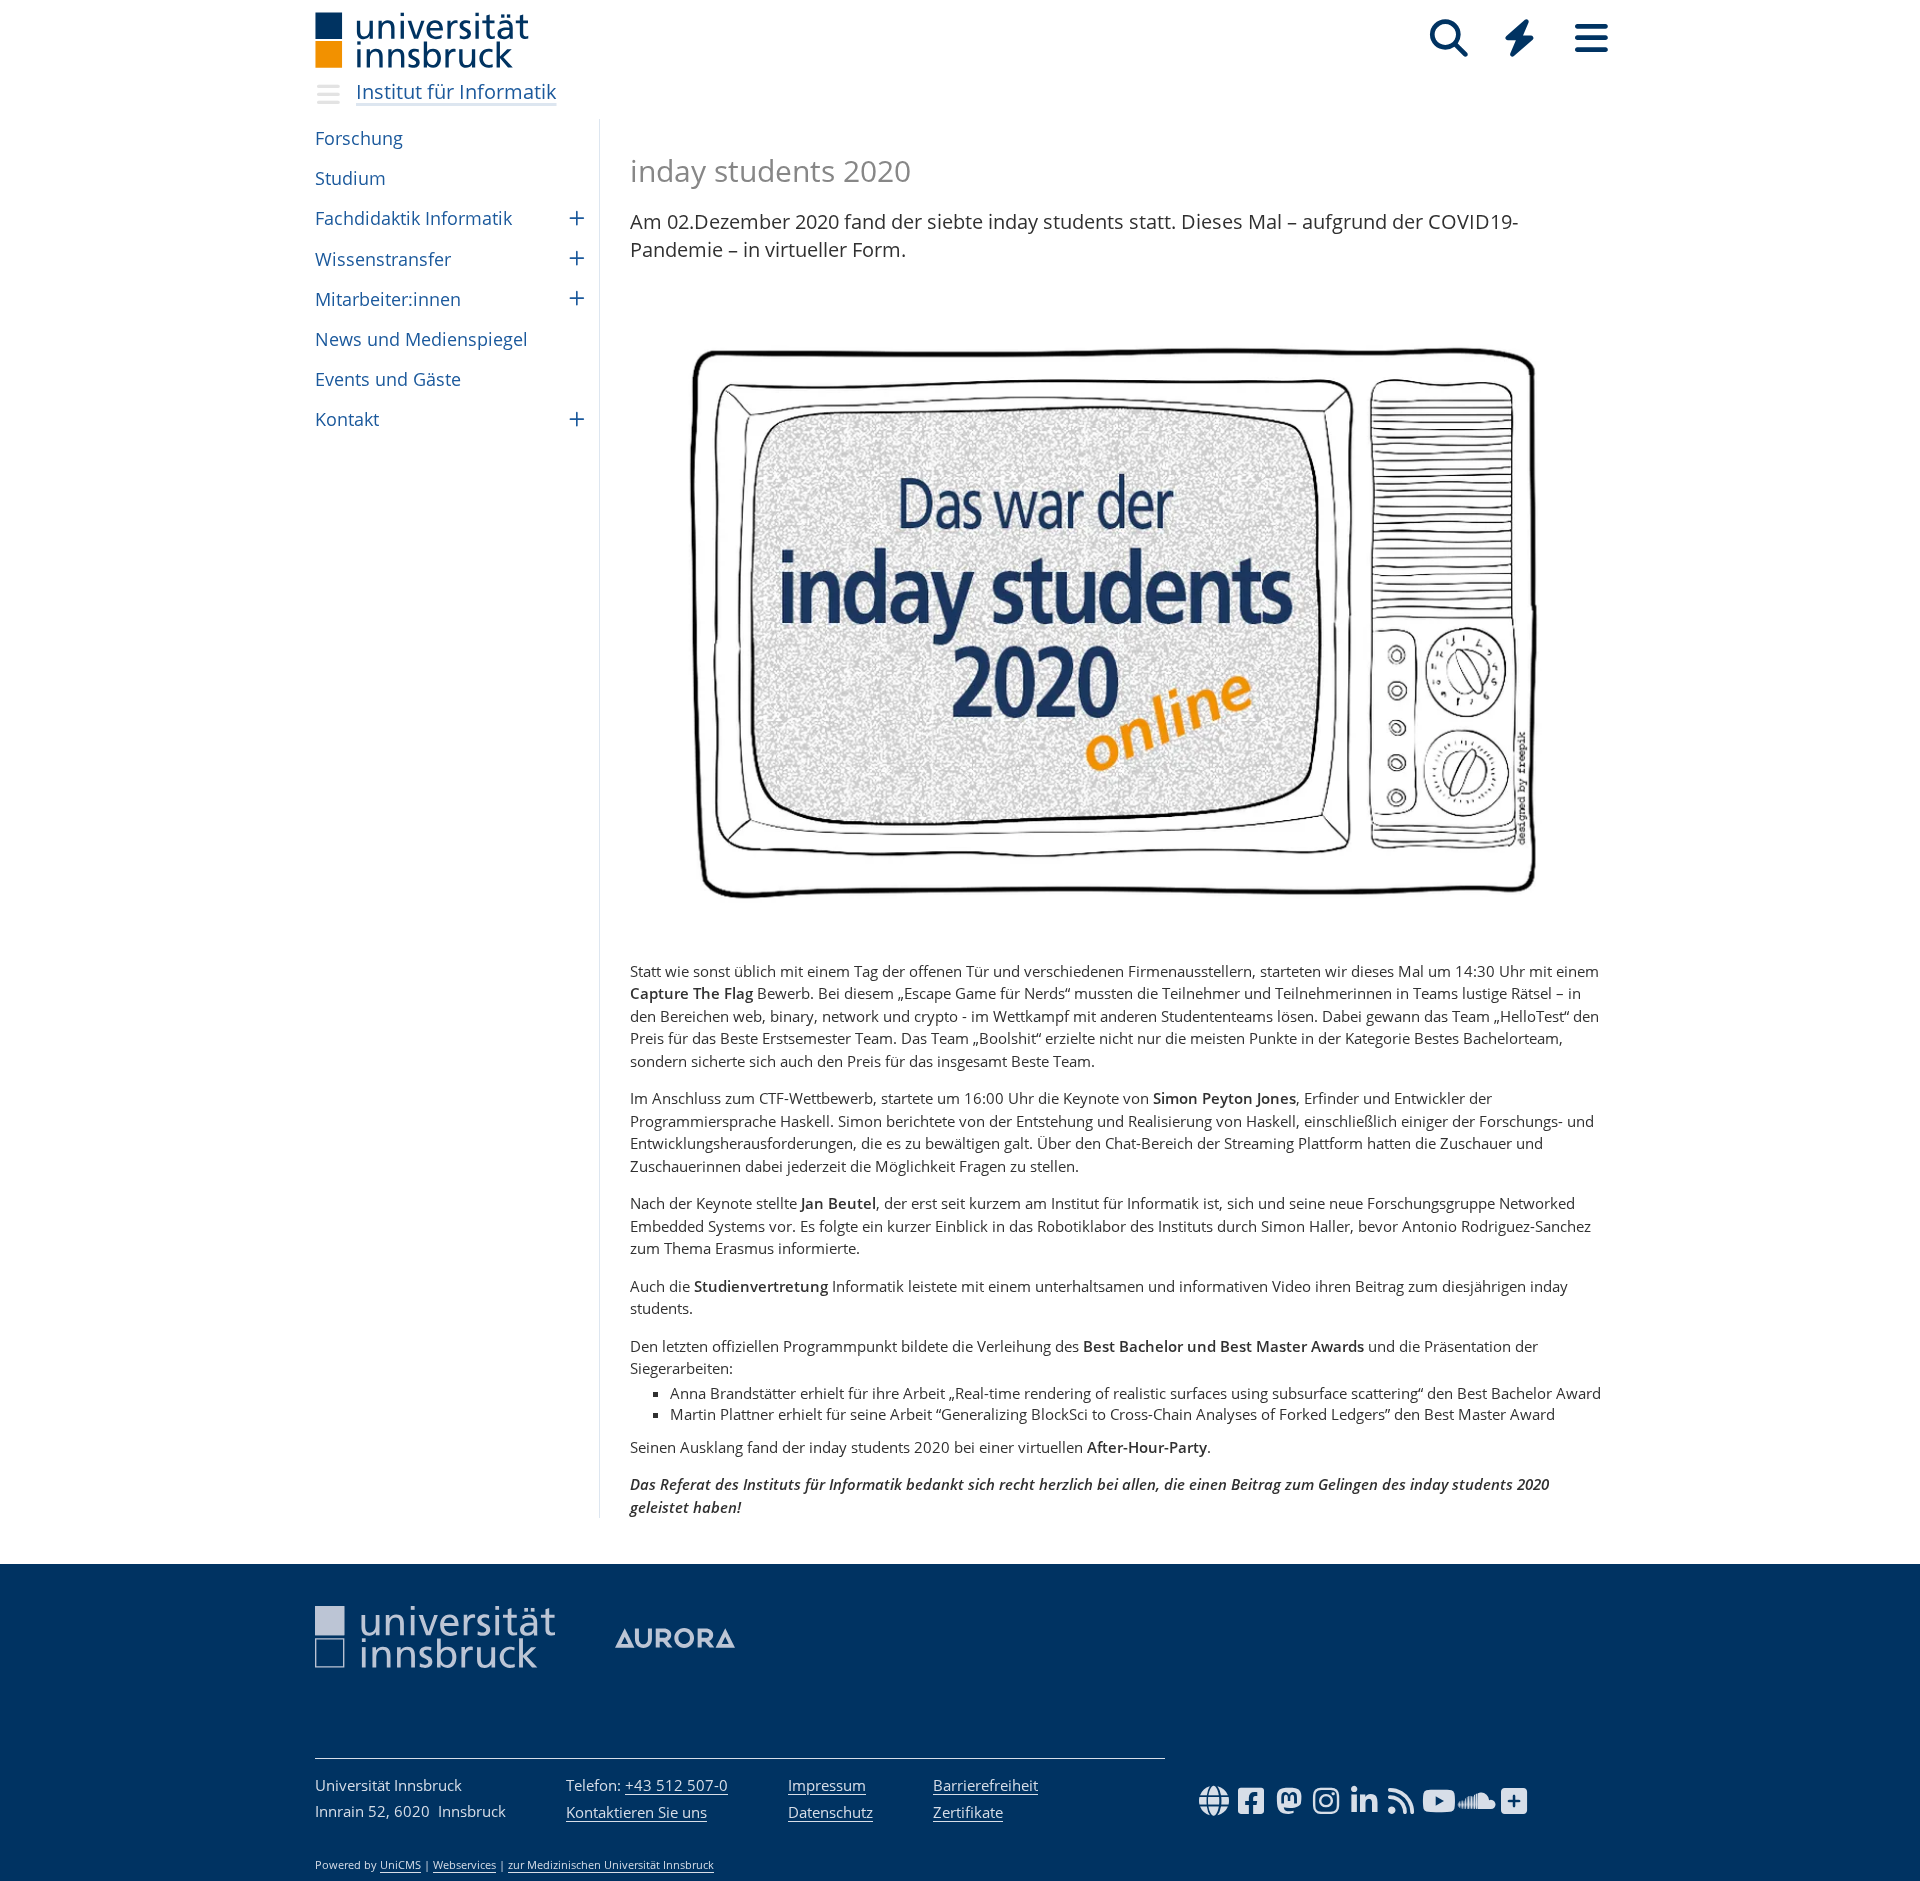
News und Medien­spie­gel (421, 339)
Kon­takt (347, 419)
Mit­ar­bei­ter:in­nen (388, 299)
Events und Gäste (388, 379)
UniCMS (400, 1865)
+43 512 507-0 (676, 1785)
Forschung (359, 138)
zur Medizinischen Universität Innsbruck (611, 1865)
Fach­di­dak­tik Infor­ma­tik (413, 218)
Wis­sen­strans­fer (383, 259)
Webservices (464, 1865)
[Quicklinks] (1519, 38)
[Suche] (1448, 38)
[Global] (1520, 40)
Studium (350, 178)
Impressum (827, 1785)
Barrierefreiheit (985, 1785)
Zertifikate (968, 1812)
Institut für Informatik (456, 91)
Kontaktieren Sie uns (636, 1812)
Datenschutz (830, 1812)
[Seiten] (1591, 38)
